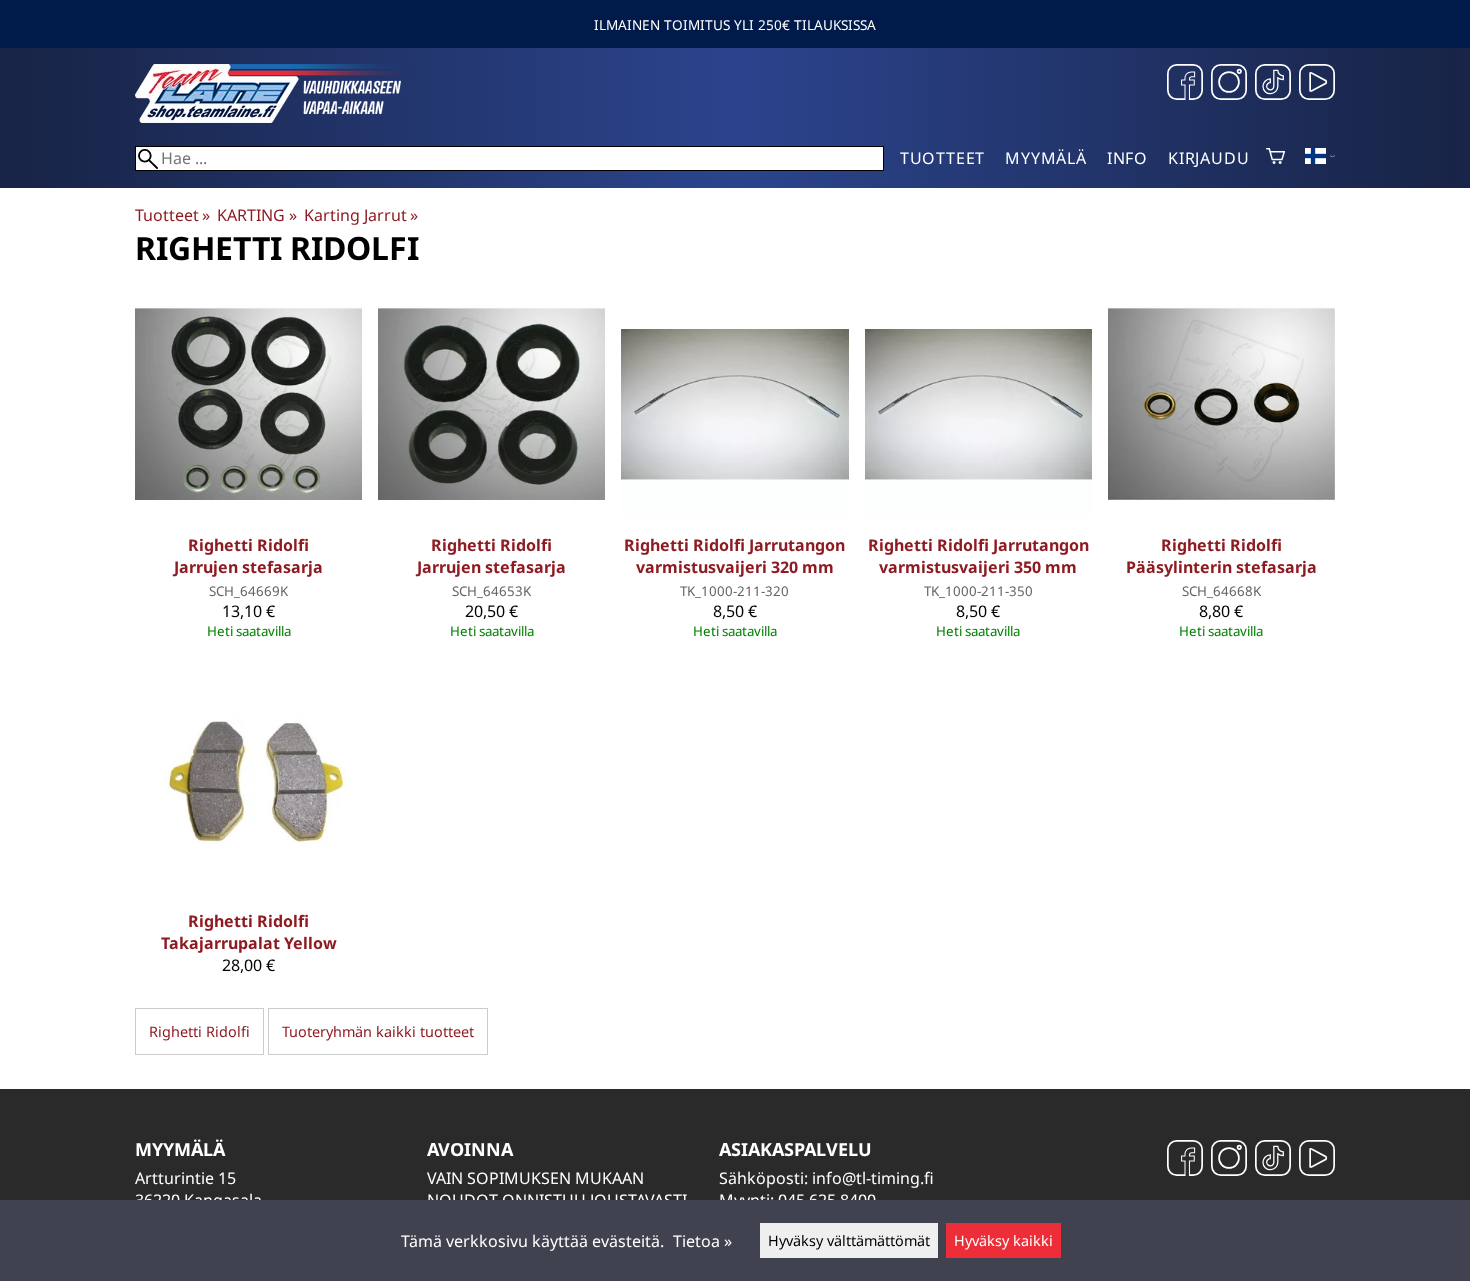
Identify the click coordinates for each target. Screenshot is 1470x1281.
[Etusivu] (285, 117)
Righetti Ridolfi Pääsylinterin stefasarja (1221, 556)
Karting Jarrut (361, 215)
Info (1127, 158)
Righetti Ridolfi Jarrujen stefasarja (248, 556)
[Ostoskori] (1275, 158)
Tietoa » (702, 1241)
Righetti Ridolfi (199, 1031)
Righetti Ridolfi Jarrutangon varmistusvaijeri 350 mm (978, 556)
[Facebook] (1185, 84)
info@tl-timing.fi (873, 1178)
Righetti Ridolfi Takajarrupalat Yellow (249, 932)
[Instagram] (1229, 84)
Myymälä (1046, 158)
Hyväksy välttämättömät (849, 1240)
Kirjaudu (1208, 158)
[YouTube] (1317, 84)
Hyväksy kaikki (1003, 1240)
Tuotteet (942, 158)
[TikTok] (1273, 84)
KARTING (256, 215)
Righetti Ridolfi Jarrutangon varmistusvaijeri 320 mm (734, 556)
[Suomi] (1320, 158)
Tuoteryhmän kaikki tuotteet (378, 1031)
